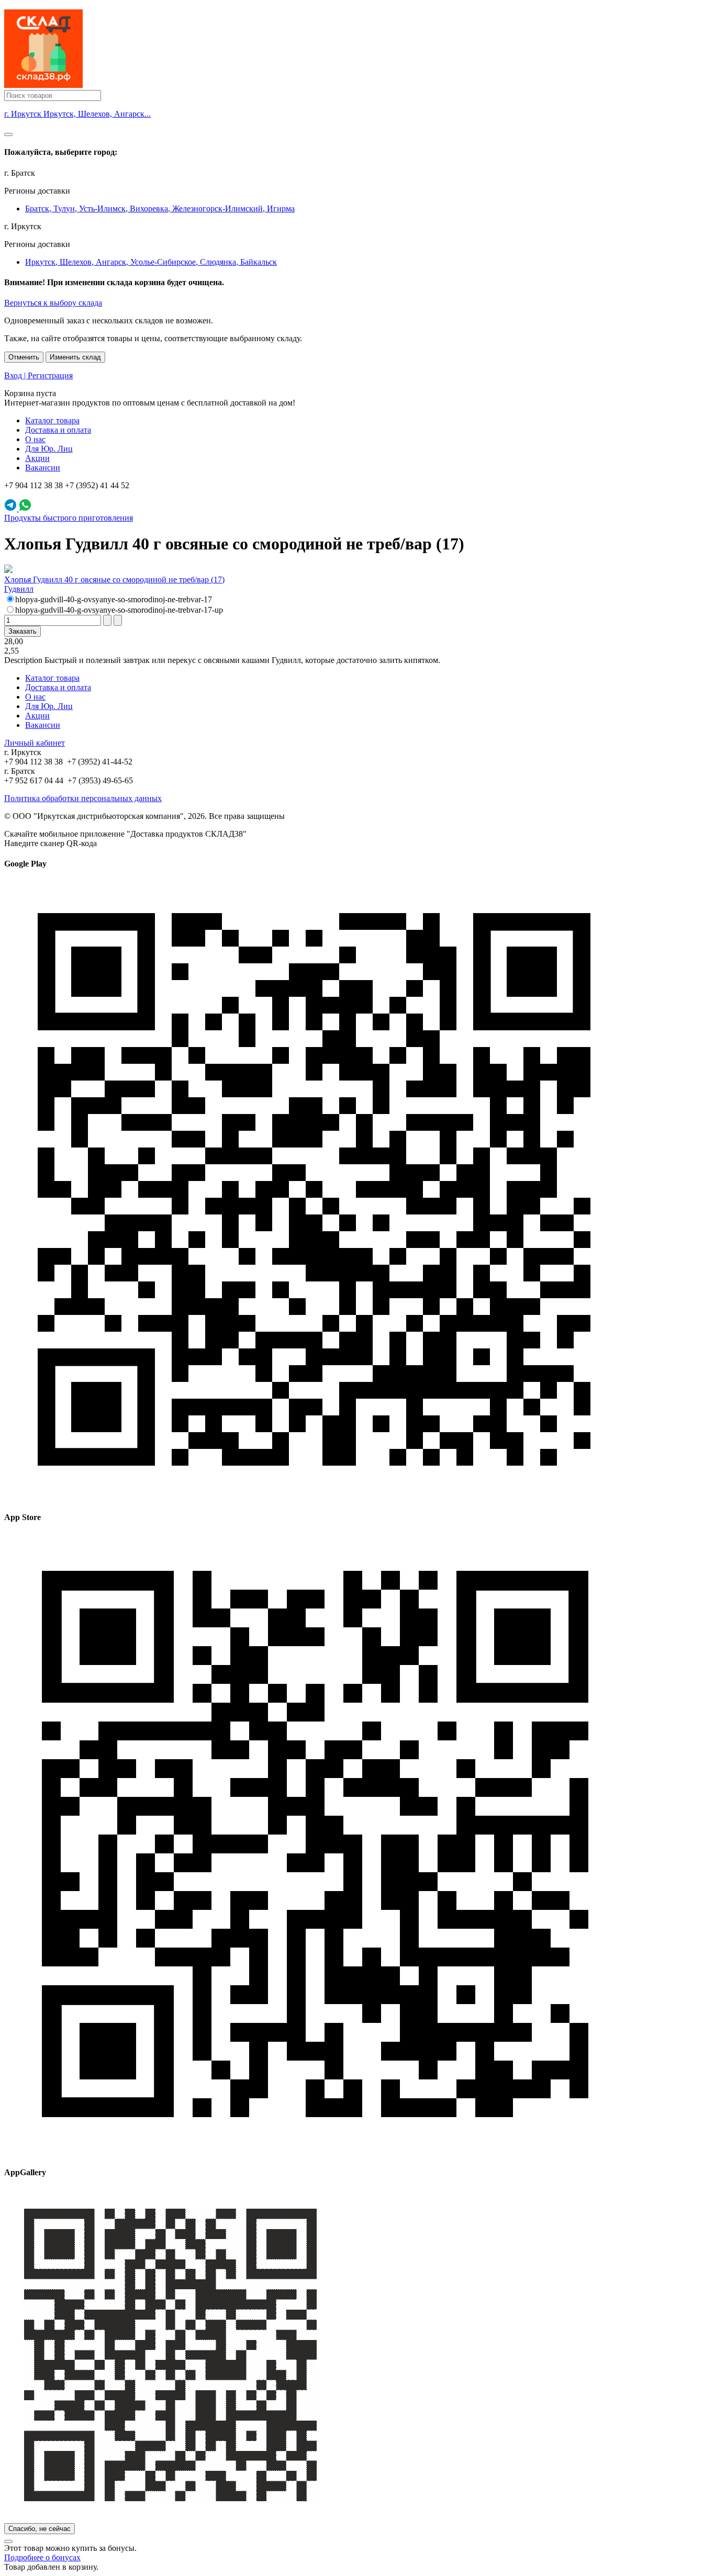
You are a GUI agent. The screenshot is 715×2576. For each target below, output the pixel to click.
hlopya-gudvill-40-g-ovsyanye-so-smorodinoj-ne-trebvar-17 (114, 599)
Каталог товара (52, 420)
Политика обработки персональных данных (83, 798)
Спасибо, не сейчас (40, 2529)
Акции (37, 458)
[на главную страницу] (43, 85)
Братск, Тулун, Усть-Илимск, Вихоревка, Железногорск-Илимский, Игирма (160, 209)
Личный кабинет (35, 743)
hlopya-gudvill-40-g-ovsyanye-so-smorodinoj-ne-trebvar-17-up (119, 610)
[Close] (8, 134)
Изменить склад (75, 357)
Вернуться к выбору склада (53, 303)
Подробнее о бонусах (42, 2557)
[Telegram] (12, 508)
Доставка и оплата (58, 430)
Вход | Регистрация (38, 375)
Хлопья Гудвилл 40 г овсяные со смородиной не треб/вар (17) (114, 580)
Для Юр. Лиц (49, 449)
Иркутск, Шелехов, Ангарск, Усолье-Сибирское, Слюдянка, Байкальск (151, 262)
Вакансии (43, 468)
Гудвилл (19, 589)
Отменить (24, 357)
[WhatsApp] (25, 508)
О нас (35, 439)
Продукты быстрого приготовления (69, 518)
